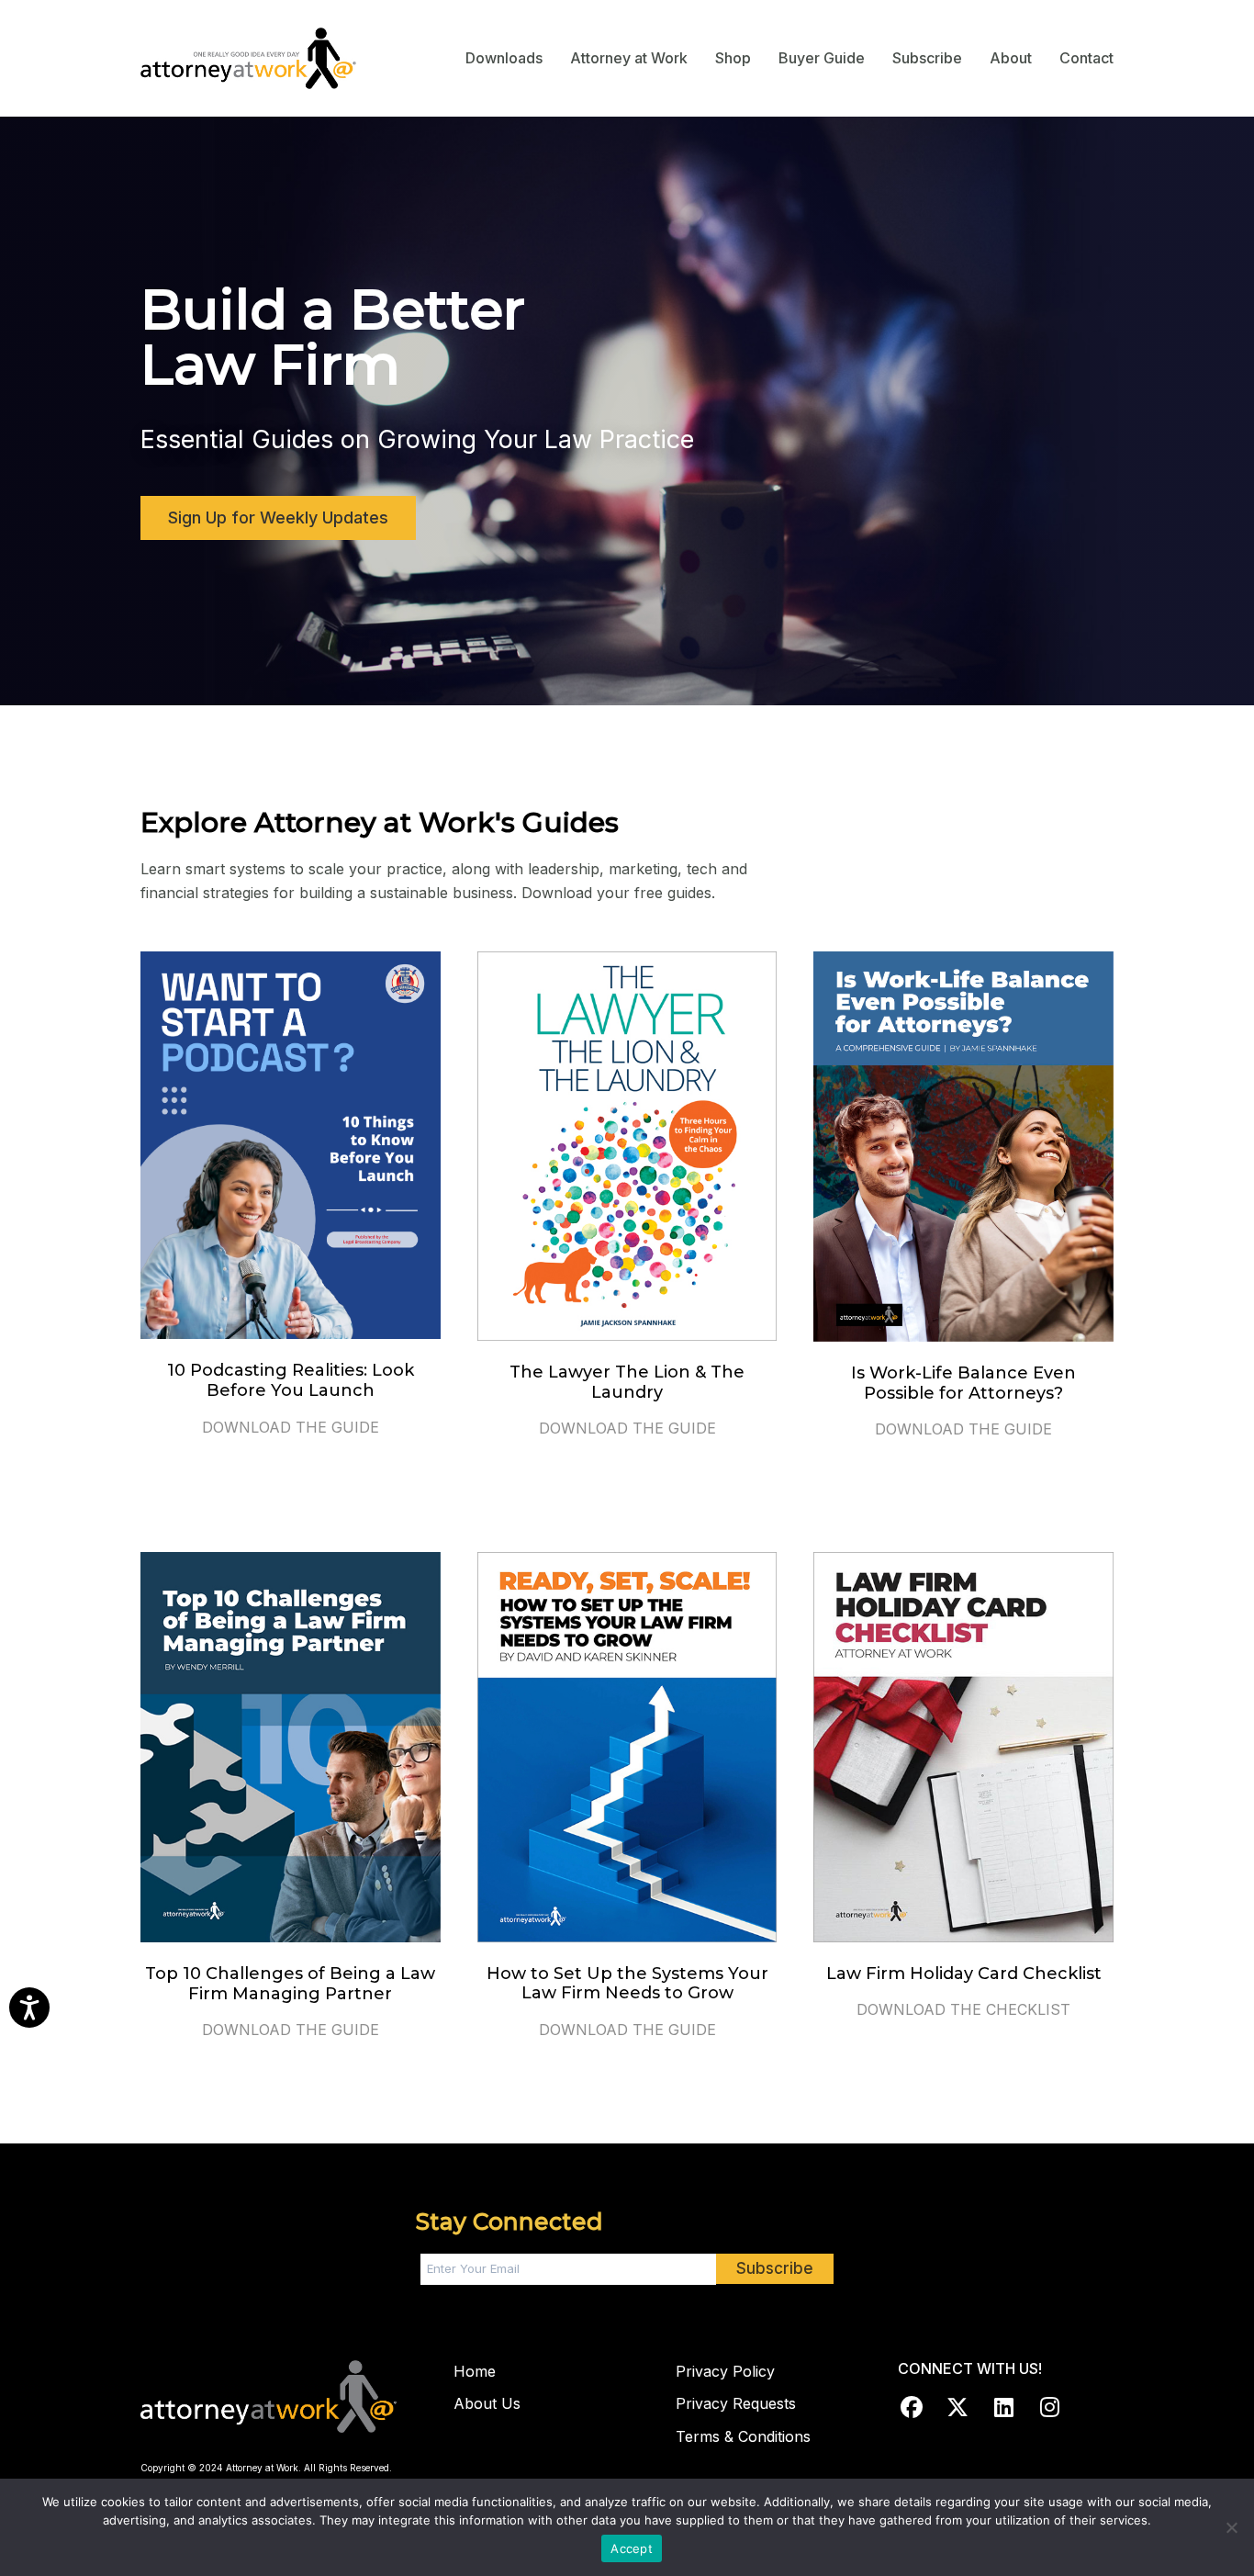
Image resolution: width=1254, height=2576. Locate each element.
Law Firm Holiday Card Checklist (964, 1974)
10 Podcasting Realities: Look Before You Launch (291, 1380)
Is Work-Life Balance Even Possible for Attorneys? (963, 1383)
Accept (632, 2548)
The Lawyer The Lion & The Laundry (627, 1382)
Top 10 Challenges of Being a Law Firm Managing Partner (290, 1984)
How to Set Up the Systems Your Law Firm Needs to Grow (627, 1984)
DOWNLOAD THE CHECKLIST (963, 2009)
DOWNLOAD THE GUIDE (291, 1427)
